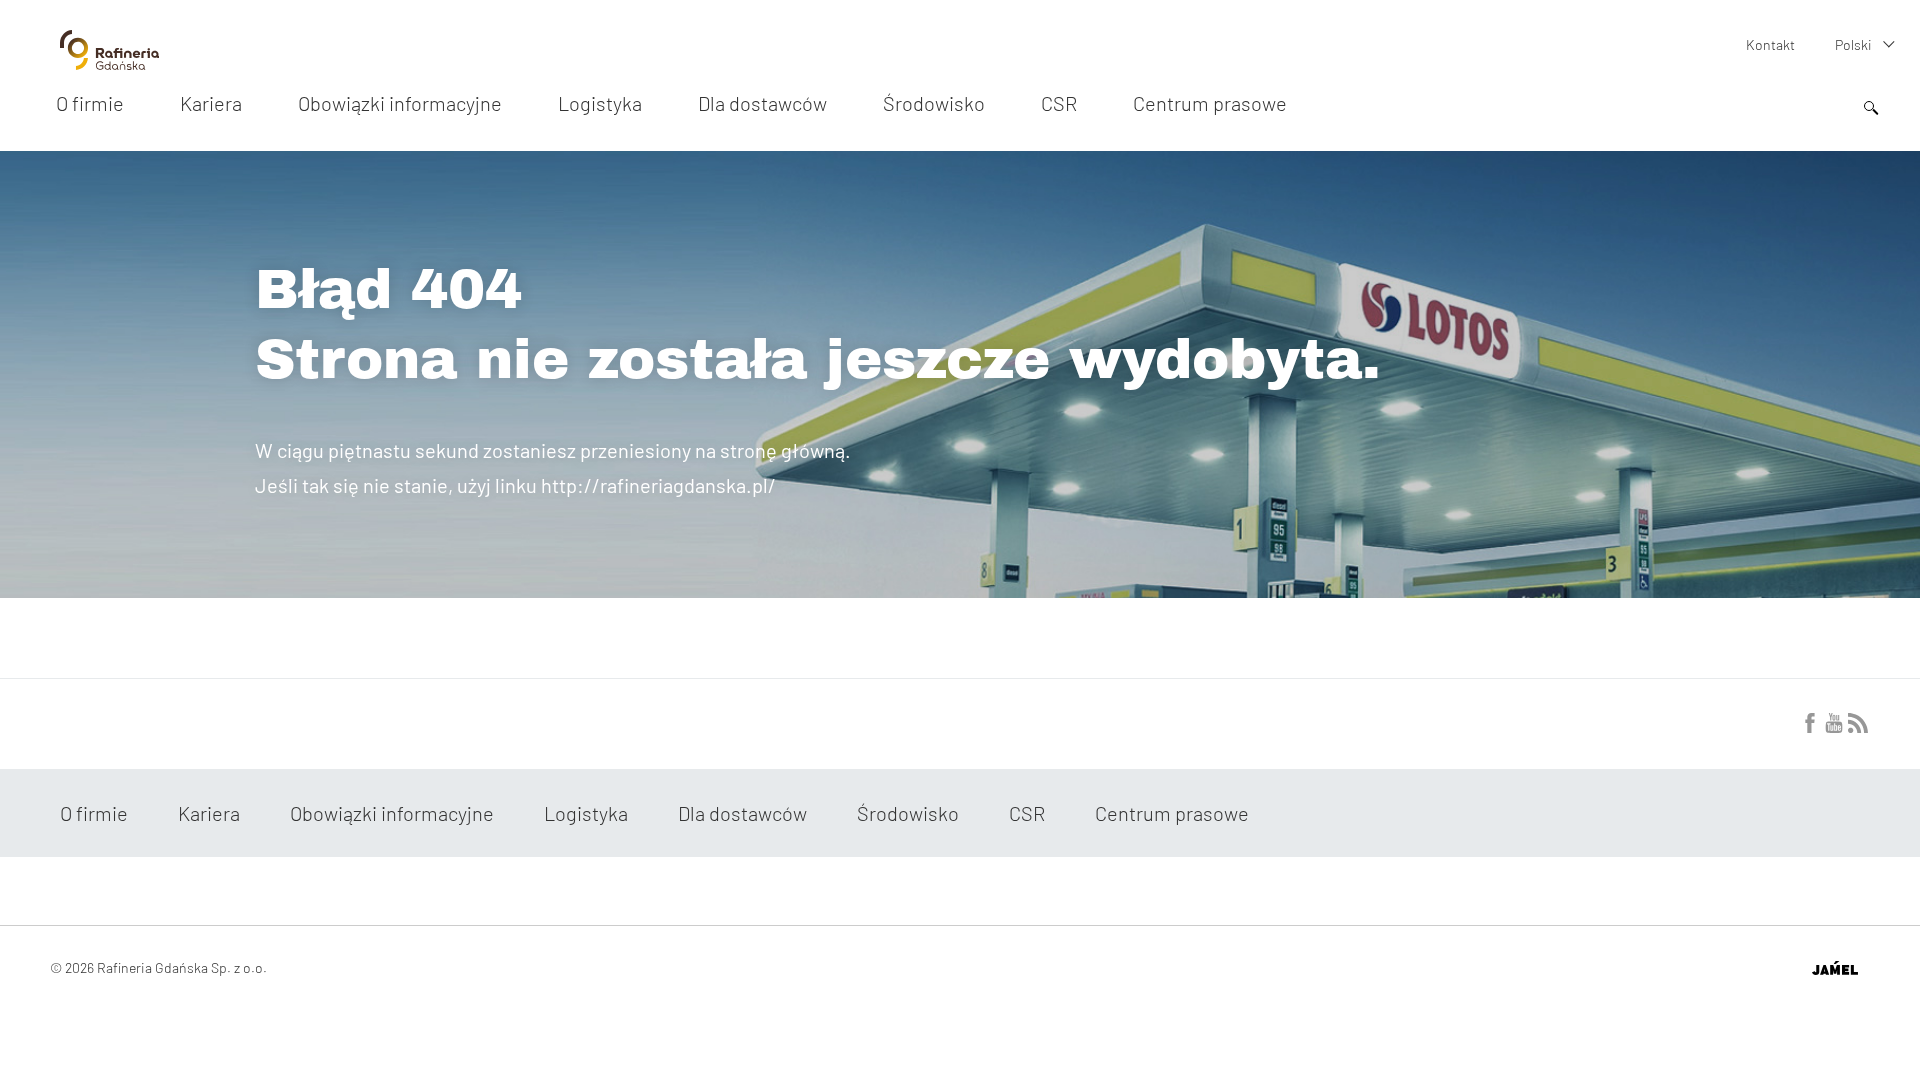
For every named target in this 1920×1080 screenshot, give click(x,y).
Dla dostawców (762, 103)
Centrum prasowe (1210, 103)
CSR (1059, 103)
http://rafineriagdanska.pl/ (658, 485)
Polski (1853, 44)
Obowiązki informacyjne (400, 103)
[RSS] (1858, 727)
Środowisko (934, 103)
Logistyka (600, 103)
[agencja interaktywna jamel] (1834, 968)
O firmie (90, 103)
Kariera (211, 103)
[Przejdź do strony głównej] (109, 62)
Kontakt (1770, 44)
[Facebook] (1810, 727)
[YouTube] (1834, 727)
